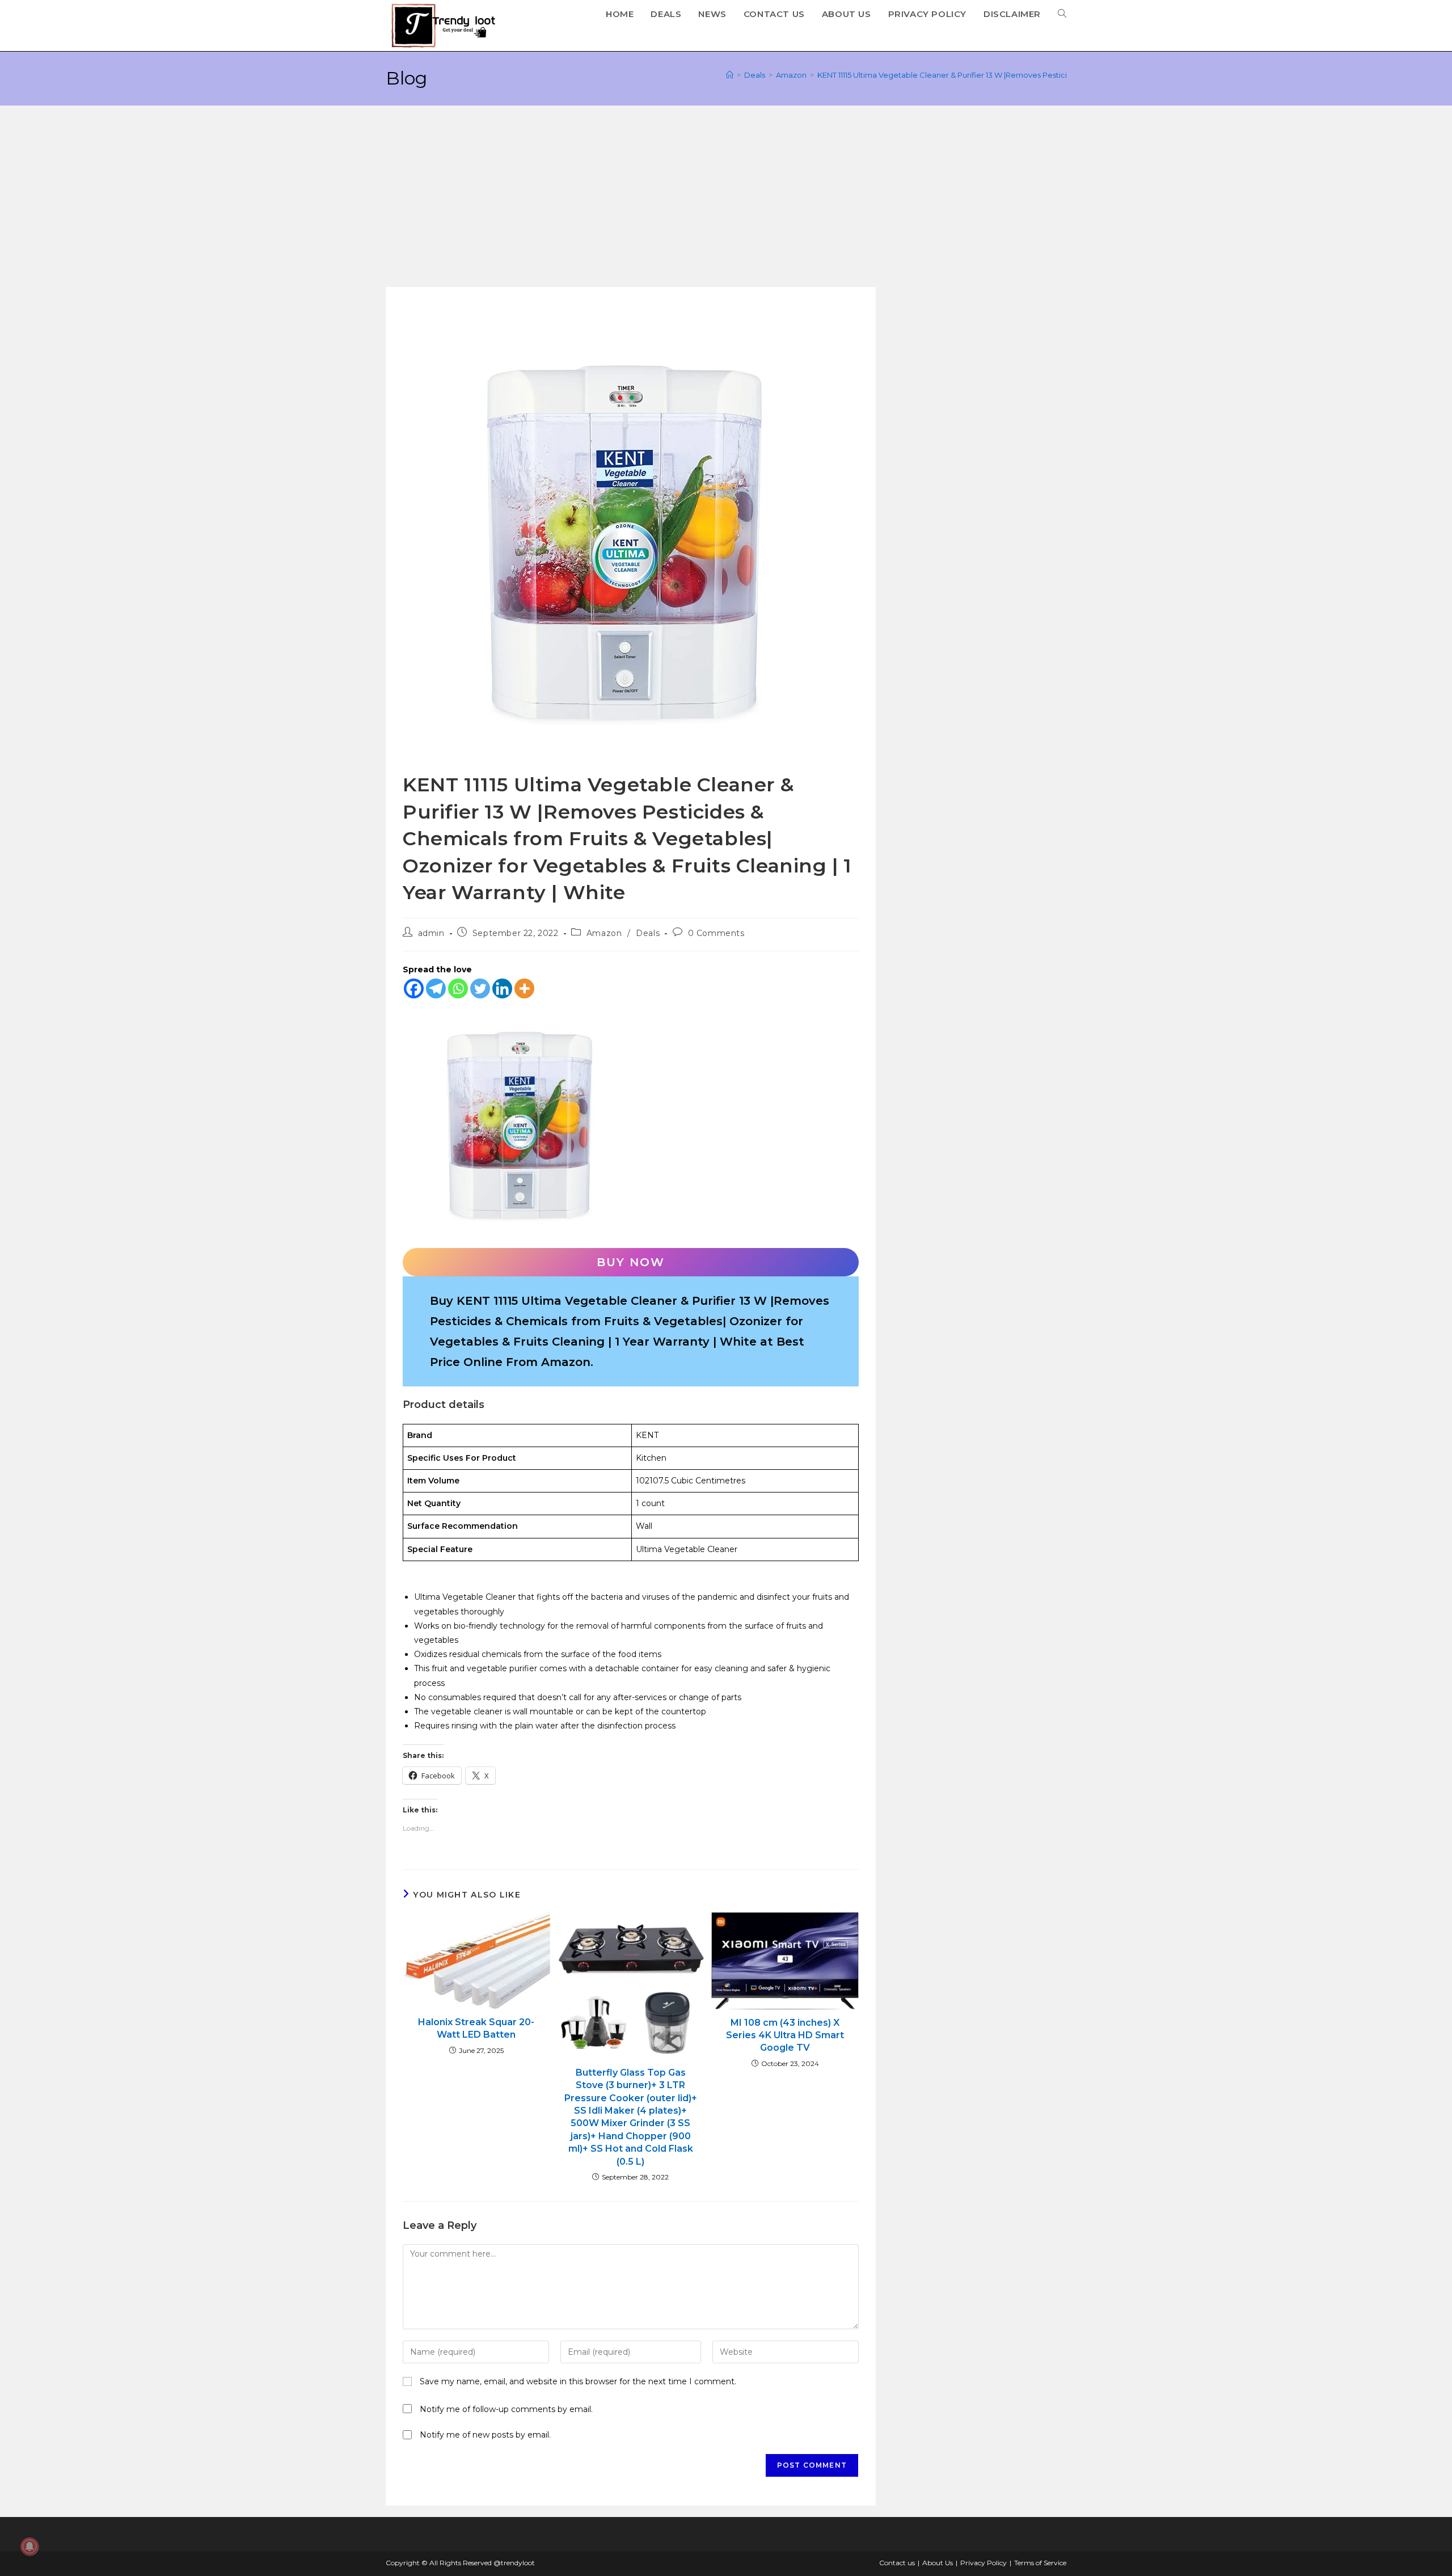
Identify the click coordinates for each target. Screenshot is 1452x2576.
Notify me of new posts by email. (485, 2435)
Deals (648, 933)
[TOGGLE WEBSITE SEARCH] (1062, 14)
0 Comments (716, 933)
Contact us (897, 2563)
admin (431, 933)
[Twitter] (480, 988)
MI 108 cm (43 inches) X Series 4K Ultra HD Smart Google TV (785, 2035)
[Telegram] (436, 988)
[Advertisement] (726, 202)
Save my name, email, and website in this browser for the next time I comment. (578, 2381)
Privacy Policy (984, 2563)
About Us (938, 2563)
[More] (524, 988)
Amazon (604, 933)
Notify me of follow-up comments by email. (506, 2409)
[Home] (730, 75)
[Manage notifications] (29, 2547)
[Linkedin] (502, 988)
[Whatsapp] (458, 988)
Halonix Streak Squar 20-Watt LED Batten (476, 2028)
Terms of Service (1040, 2563)
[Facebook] (414, 988)
